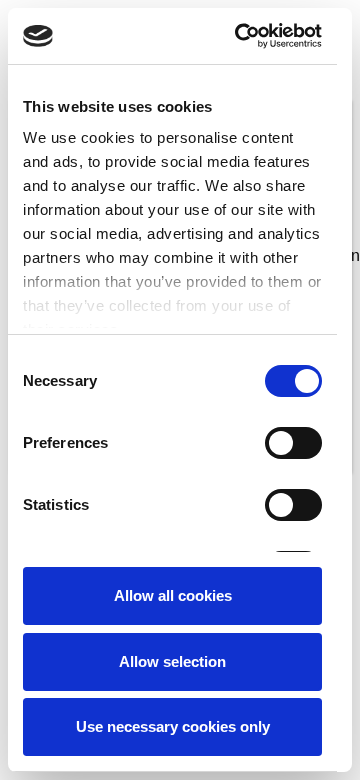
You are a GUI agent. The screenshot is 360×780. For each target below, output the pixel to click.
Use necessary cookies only (173, 726)
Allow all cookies (173, 595)
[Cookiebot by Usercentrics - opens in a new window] (241, 36)
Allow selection (172, 661)
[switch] (293, 443)
